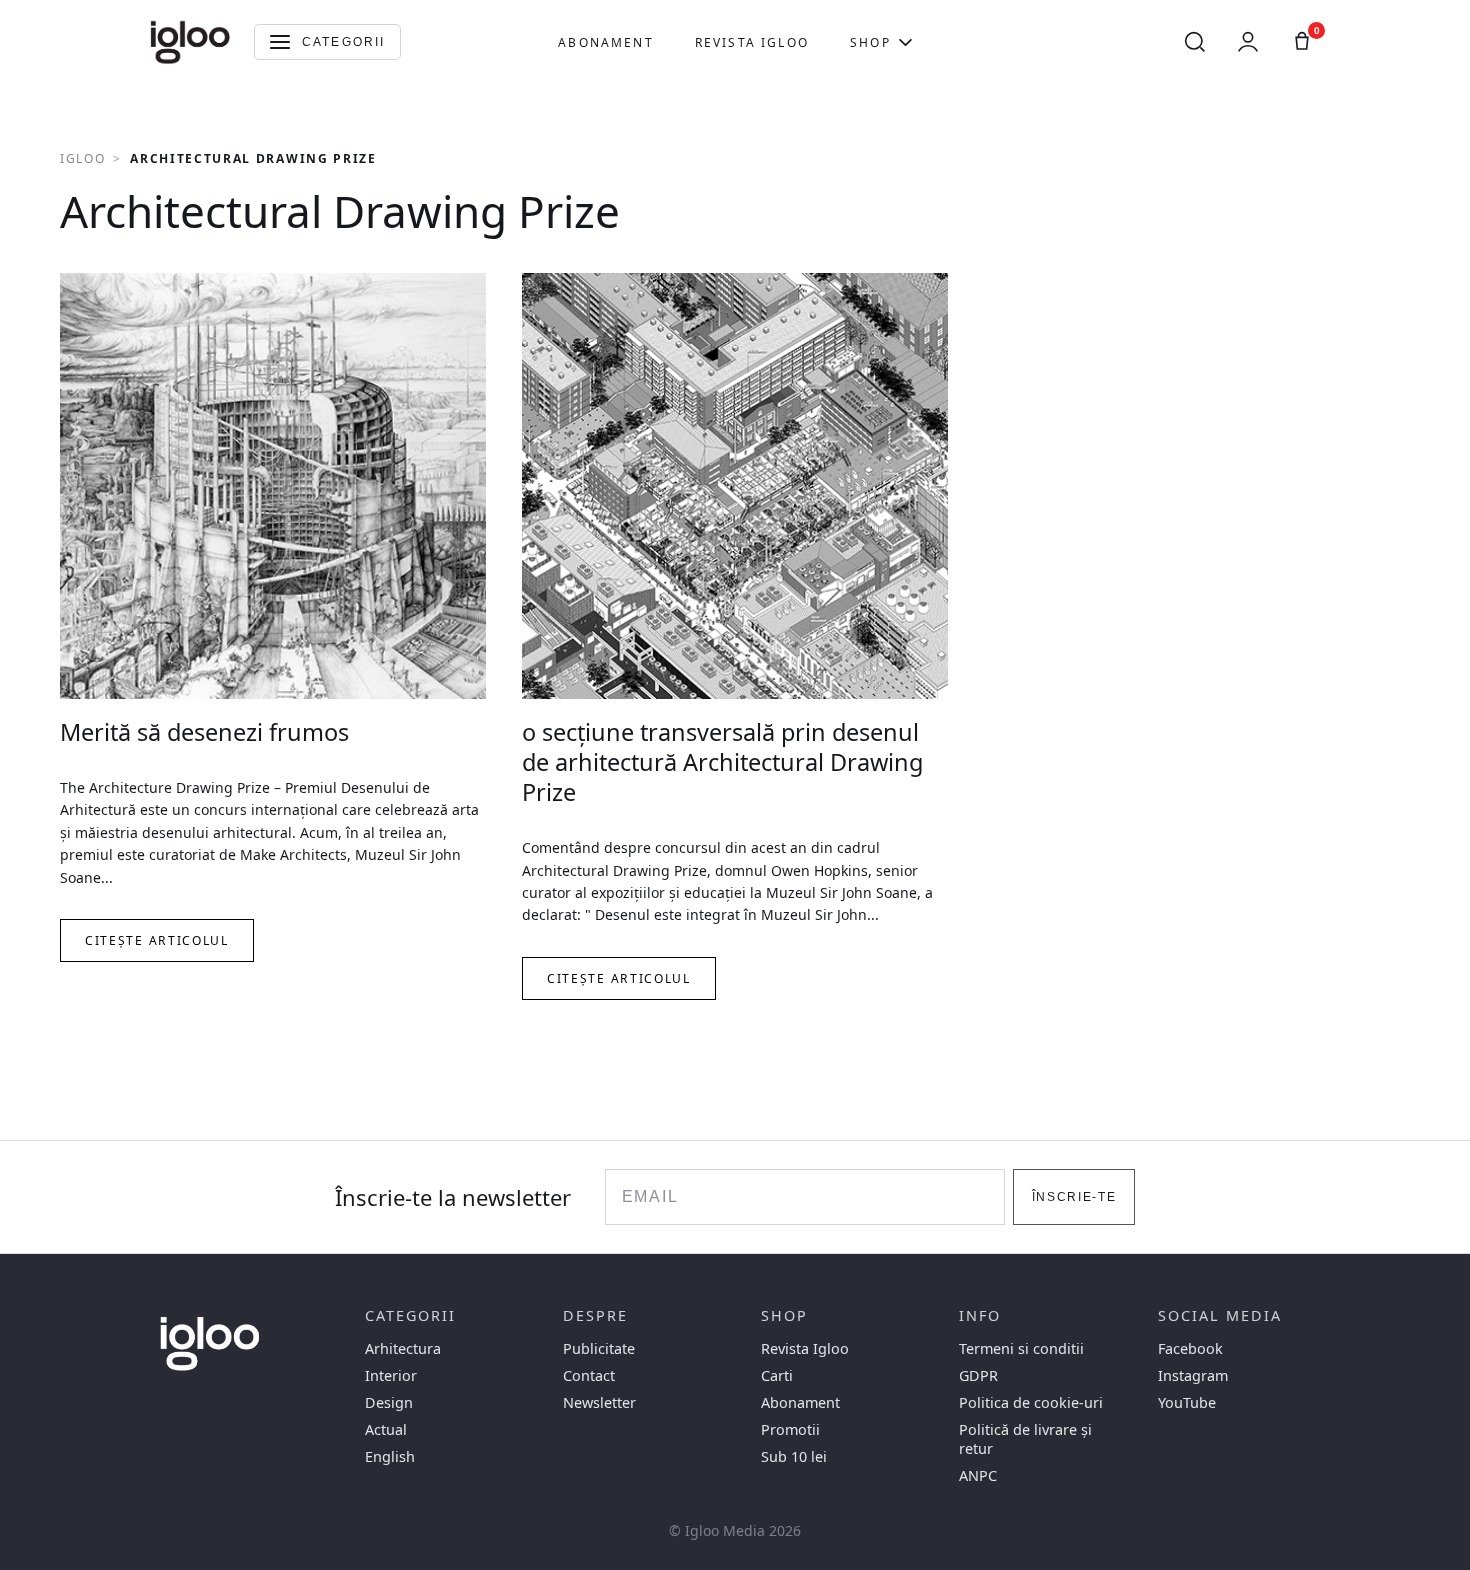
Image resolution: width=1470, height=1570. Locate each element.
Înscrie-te (1074, 1197)
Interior (391, 1375)
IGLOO (82, 158)
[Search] (1195, 42)
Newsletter (599, 1402)
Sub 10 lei (794, 1456)
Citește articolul (157, 940)
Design (389, 1402)
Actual (386, 1429)
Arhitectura (403, 1348)
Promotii (790, 1429)
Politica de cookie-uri (1031, 1402)
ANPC (978, 1475)
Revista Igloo (752, 42)
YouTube (1187, 1402)
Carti (777, 1375)
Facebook (1190, 1348)
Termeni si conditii (1021, 1348)
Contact (589, 1375)
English (390, 1456)
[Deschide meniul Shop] (905, 42)
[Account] (1248, 42)
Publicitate (599, 1348)
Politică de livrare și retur (1025, 1439)
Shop (870, 42)
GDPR (978, 1375)
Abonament (605, 42)
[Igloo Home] (190, 42)
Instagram (1193, 1375)
